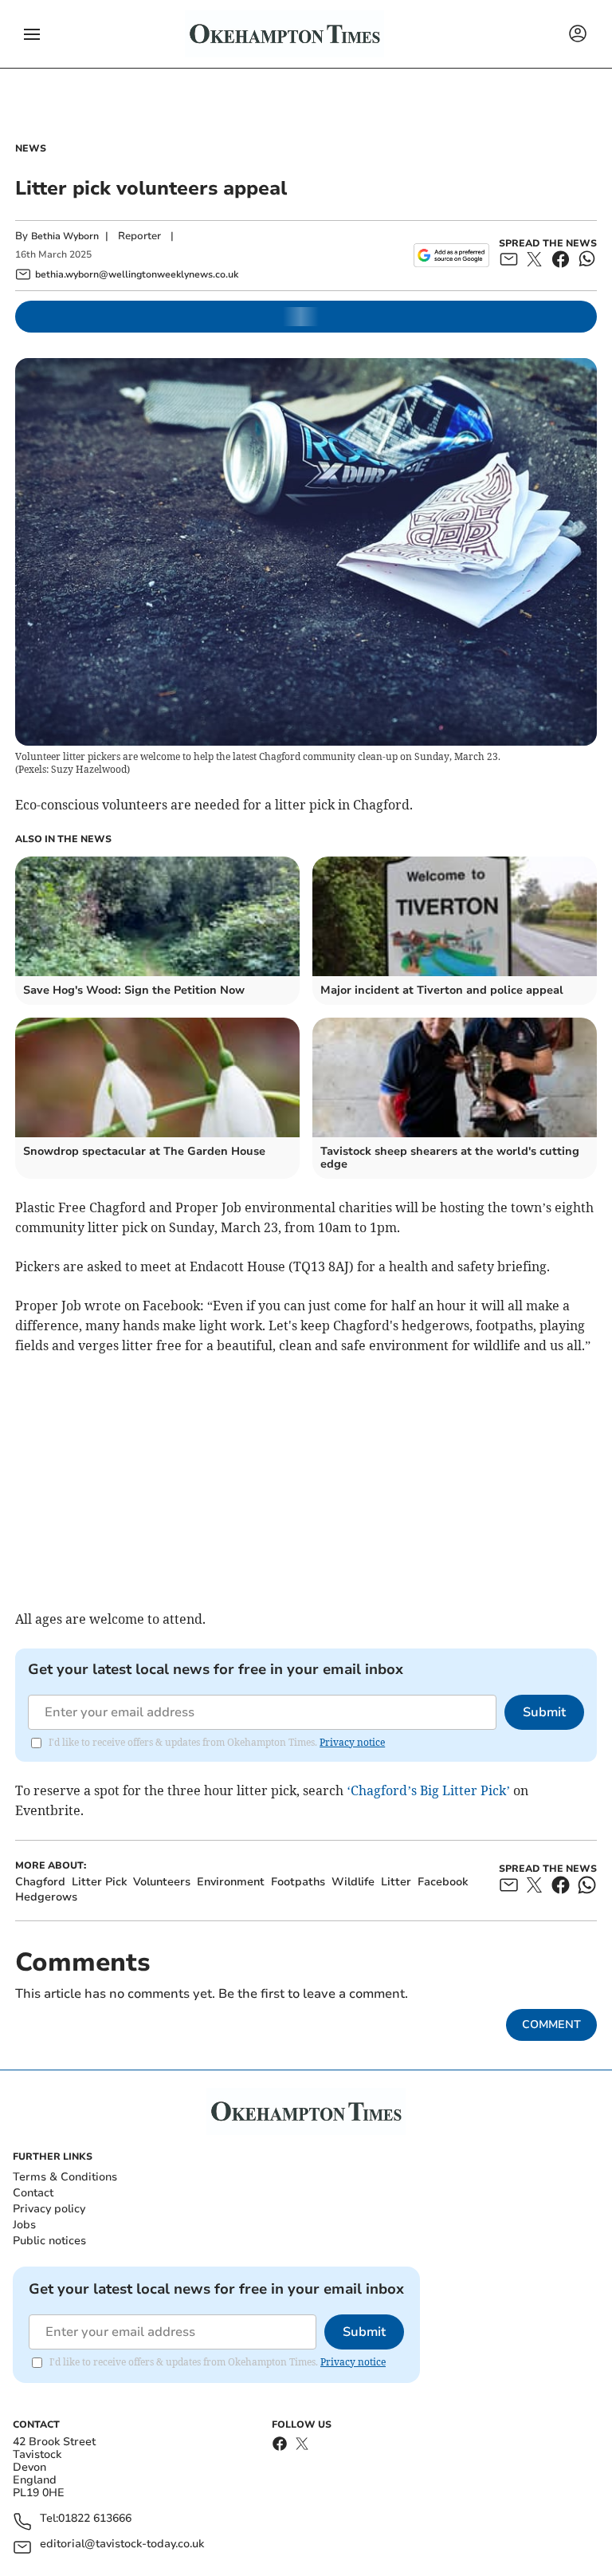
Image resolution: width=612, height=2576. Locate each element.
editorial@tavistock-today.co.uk (122, 2544)
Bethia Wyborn (65, 236)
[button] (32, 34)
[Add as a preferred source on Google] (451, 255)
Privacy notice (352, 1742)
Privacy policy (49, 2209)
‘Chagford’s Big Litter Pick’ (428, 1790)
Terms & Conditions (65, 2177)
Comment (551, 2025)
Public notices (49, 2241)
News (31, 148)
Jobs (24, 2225)
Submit (544, 1712)
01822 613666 (95, 2519)
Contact (33, 2193)
